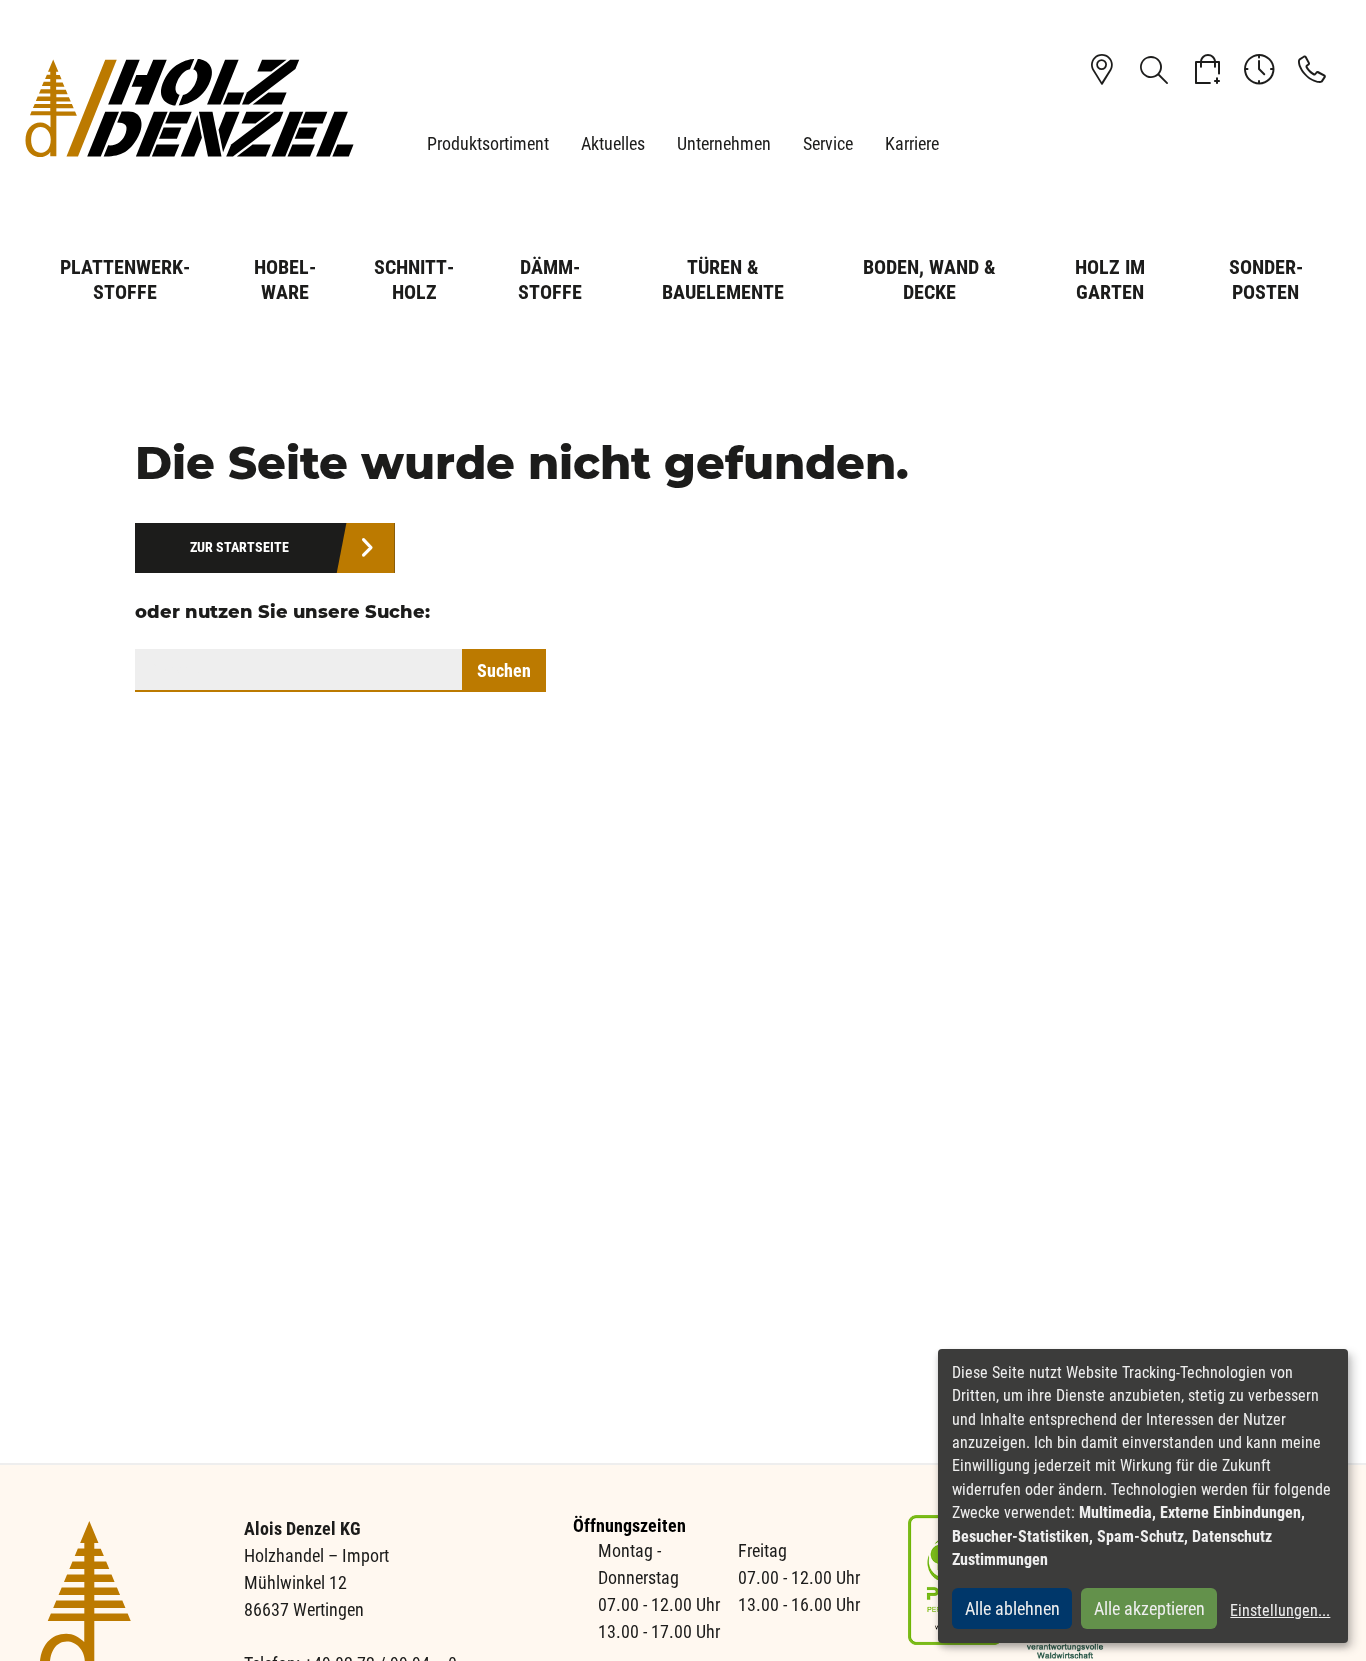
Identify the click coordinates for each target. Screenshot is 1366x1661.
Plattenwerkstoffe (125, 279)
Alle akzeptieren (1149, 1608)
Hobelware (285, 279)
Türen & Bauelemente (723, 279)
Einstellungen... (1280, 1610)
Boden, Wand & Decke (929, 279)
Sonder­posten (1266, 279)
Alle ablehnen (1012, 1608)
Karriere (912, 143)
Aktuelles (613, 143)
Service (828, 143)
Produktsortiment (488, 143)
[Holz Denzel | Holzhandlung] (189, 107)
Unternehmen (724, 143)
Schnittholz (414, 279)
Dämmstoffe (550, 279)
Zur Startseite (239, 547)
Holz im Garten (1110, 279)
